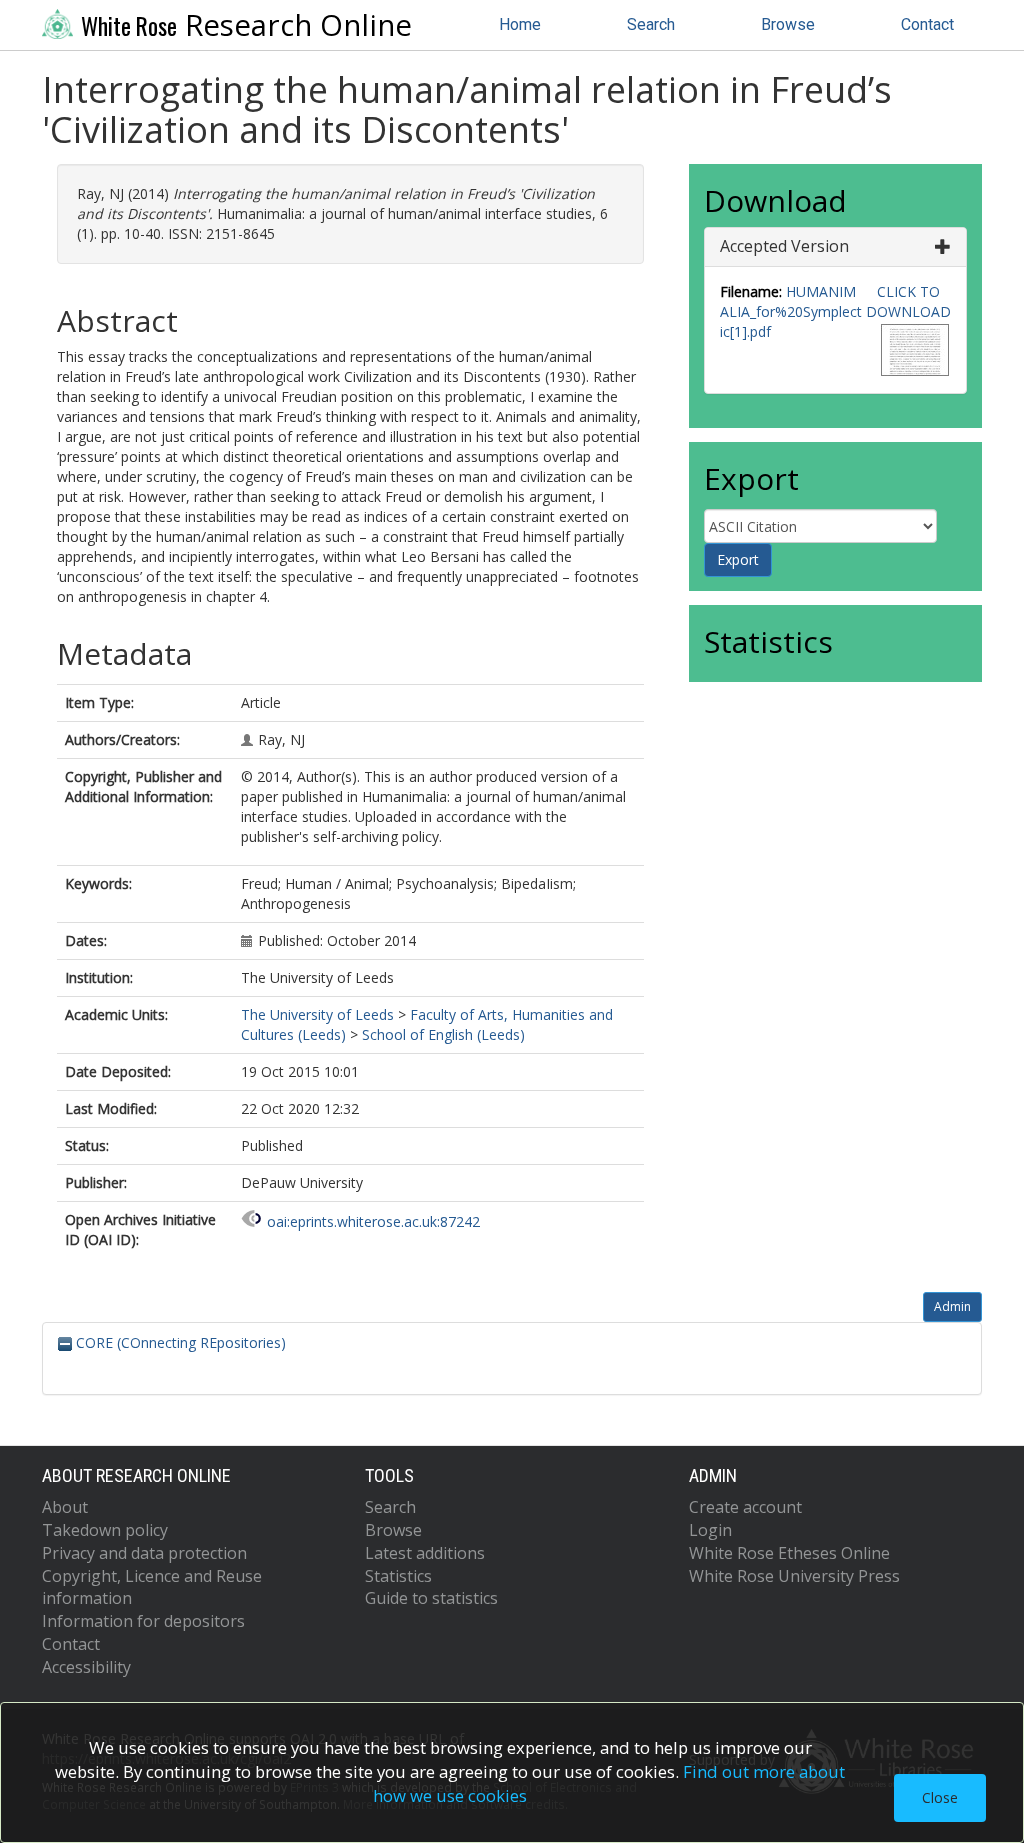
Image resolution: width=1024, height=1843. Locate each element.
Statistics (398, 1576)
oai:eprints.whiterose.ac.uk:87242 (373, 1221)
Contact (927, 24)
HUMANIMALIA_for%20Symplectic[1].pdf (791, 311)
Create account (745, 1507)
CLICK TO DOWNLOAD (908, 301)
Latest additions (425, 1553)
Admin (952, 1306)
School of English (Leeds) (443, 1034)
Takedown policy (105, 1530)
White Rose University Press (794, 1576)
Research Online (246, 25)
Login (710, 1530)
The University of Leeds (317, 1014)
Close (940, 1797)
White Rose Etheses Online (789, 1553)
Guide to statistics (431, 1598)
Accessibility (86, 1667)
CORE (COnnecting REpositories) (179, 1342)
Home (520, 24)
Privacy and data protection (144, 1553)
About (65, 1507)
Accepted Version (784, 246)
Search (651, 24)
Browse (788, 24)
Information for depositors (143, 1621)
